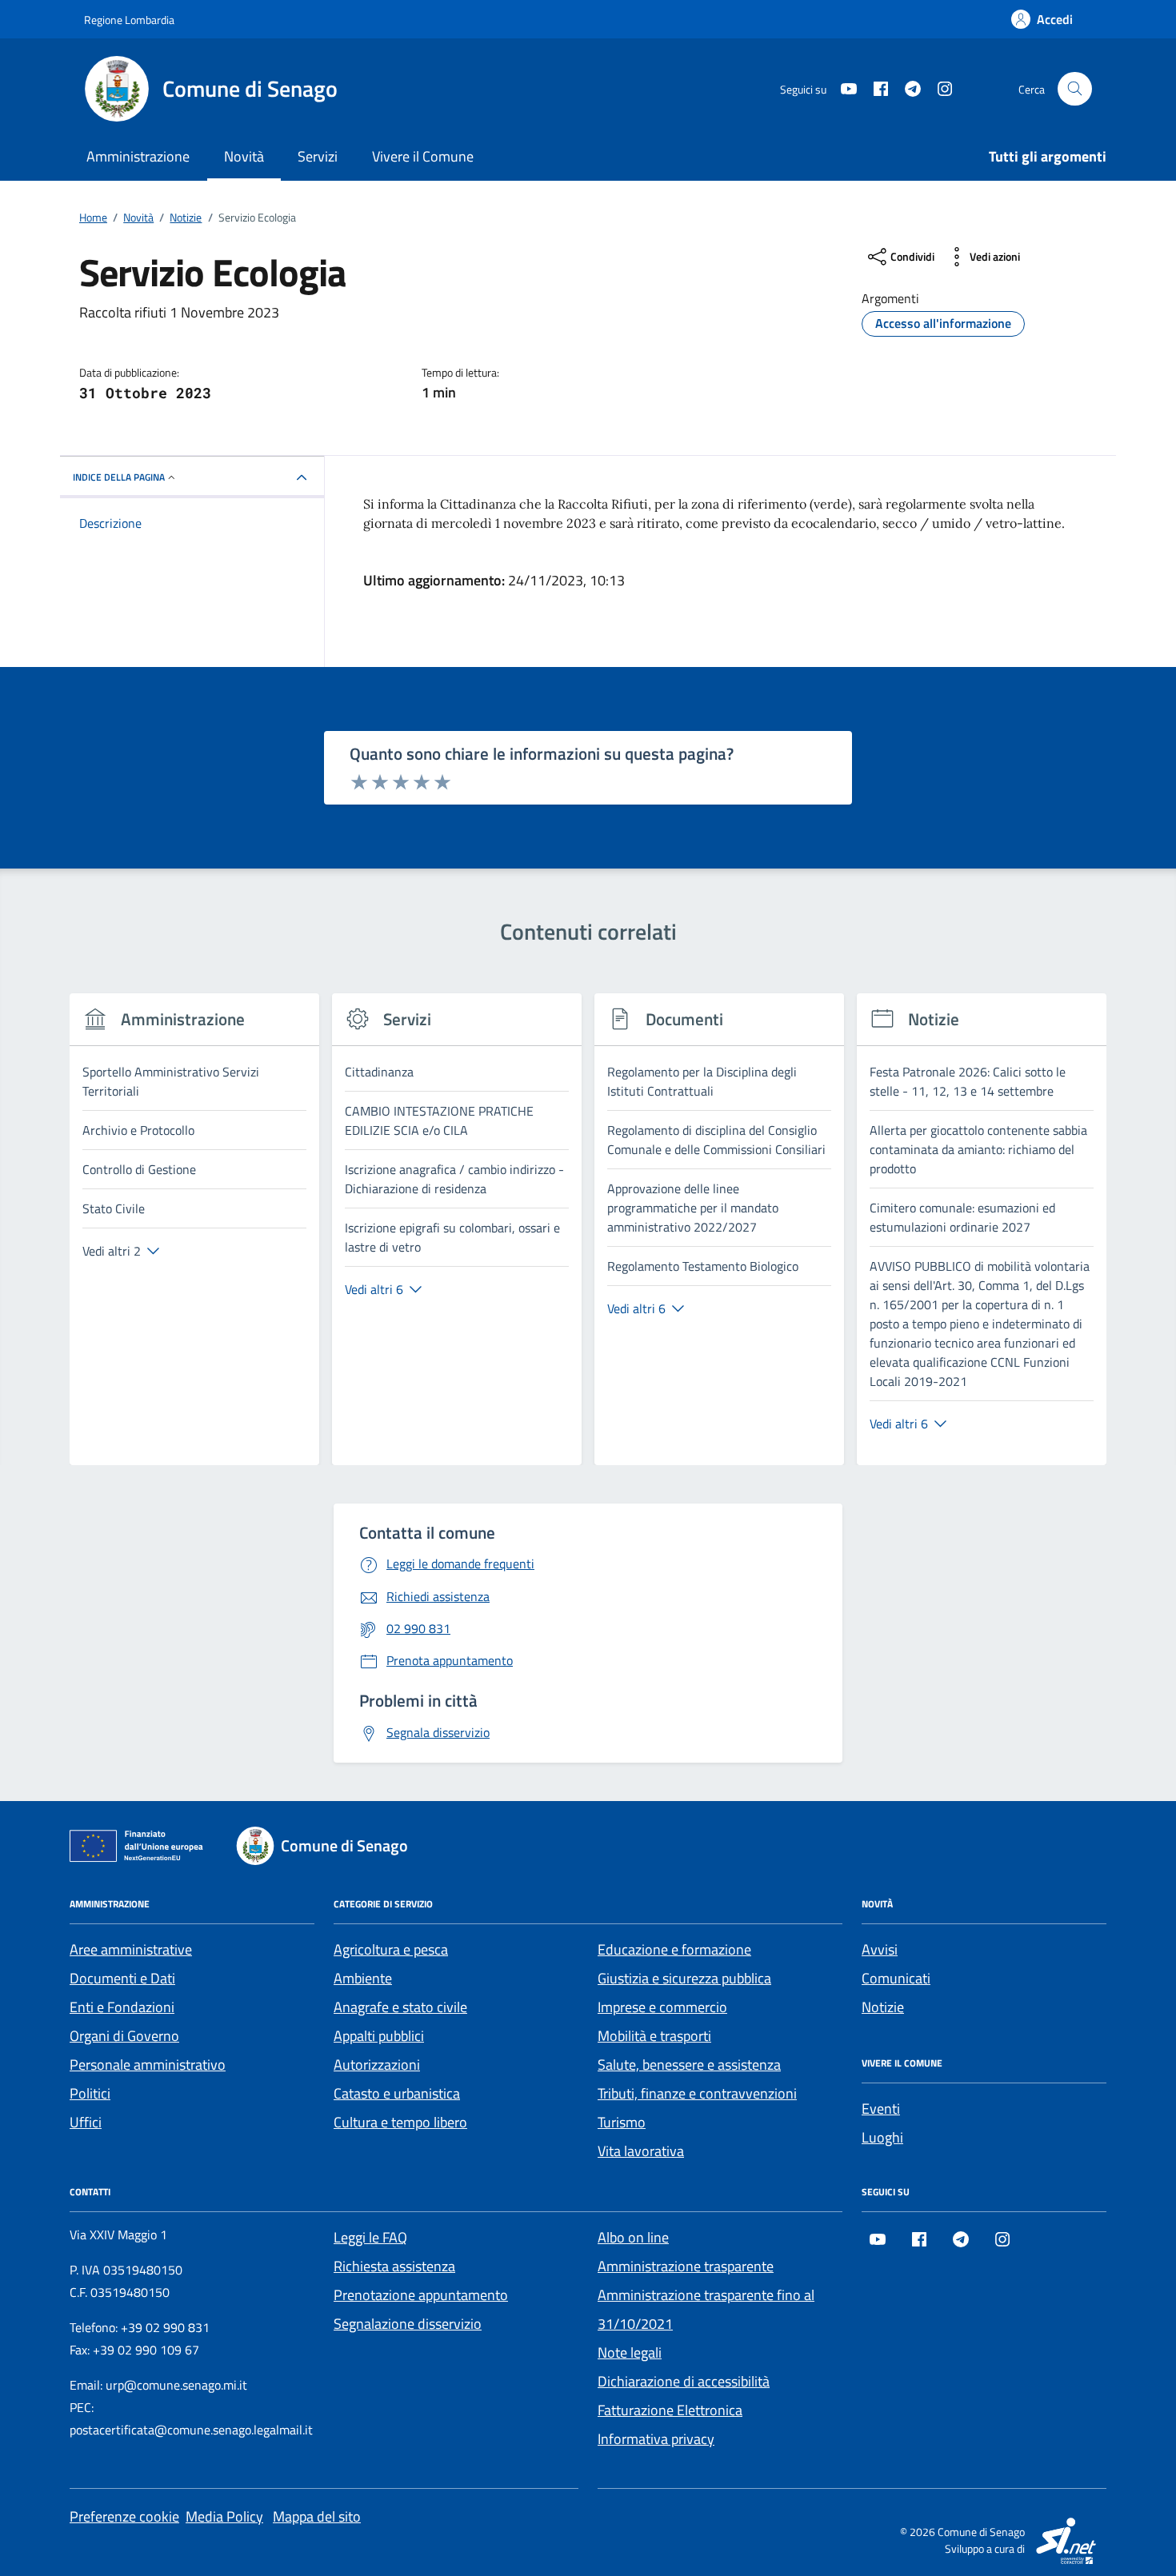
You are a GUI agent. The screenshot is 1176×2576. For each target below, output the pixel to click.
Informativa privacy (656, 2439)
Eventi (881, 2109)
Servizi (318, 156)
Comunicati (896, 1978)
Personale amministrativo (148, 2065)
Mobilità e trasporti (654, 2036)
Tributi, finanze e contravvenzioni (697, 2093)
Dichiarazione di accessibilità (684, 2381)
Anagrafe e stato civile (400, 2007)
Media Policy (224, 2516)
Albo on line (633, 2237)
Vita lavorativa (641, 2151)
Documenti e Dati (122, 1978)
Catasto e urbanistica (397, 2093)
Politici (90, 2093)
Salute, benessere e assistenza (689, 2065)
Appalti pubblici (379, 2036)
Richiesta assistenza (394, 2266)
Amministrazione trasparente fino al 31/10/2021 (706, 2309)
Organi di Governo (124, 2036)
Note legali (630, 2352)
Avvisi (880, 1949)
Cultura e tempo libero (400, 2122)
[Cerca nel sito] (1075, 89)
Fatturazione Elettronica (670, 2410)
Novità (244, 156)
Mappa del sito (317, 2516)
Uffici (86, 2122)
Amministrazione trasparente (686, 2266)
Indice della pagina (119, 477)
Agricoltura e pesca (391, 1949)
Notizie (883, 2007)
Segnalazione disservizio (408, 2324)
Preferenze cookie (124, 2516)
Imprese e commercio (662, 2007)
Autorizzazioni (377, 2065)
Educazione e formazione (674, 1949)
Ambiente (363, 1978)
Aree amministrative (131, 1949)
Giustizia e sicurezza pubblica (684, 1978)
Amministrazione (138, 156)
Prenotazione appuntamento (421, 2295)
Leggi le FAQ (370, 2237)
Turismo (622, 2122)
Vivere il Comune (423, 156)
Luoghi (882, 2137)
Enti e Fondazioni (122, 2007)
